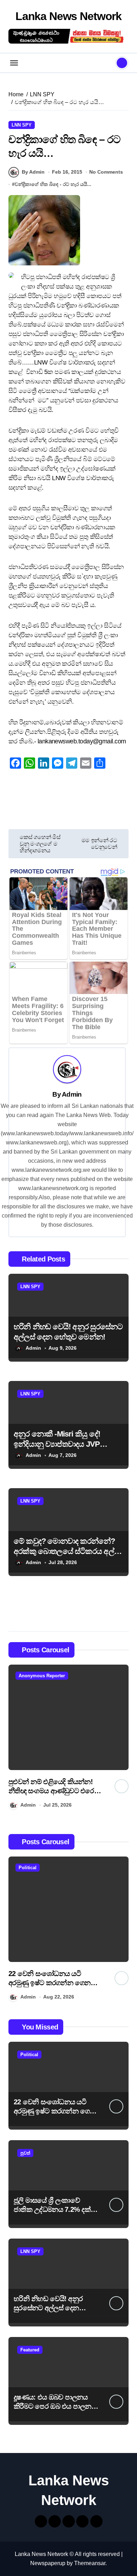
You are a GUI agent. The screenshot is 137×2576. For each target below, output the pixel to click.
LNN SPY (22, 125)
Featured (30, 2350)
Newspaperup (48, 2563)
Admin (72, 1094)
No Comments (106, 172)
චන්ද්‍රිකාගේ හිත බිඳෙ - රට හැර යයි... (53, 184)
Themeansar (90, 2563)
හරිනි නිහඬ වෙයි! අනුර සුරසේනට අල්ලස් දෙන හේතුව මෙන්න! (48, 2308)
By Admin (33, 172)
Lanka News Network (68, 16)
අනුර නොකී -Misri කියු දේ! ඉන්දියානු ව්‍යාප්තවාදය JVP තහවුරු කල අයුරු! (57, 1444)
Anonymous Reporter (42, 1676)
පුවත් (25, 2153)
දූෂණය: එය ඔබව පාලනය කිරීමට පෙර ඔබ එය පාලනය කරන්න (55, 2406)
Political (28, 1868)
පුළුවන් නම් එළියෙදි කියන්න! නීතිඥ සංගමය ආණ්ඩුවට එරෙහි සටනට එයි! (54, 1791)
